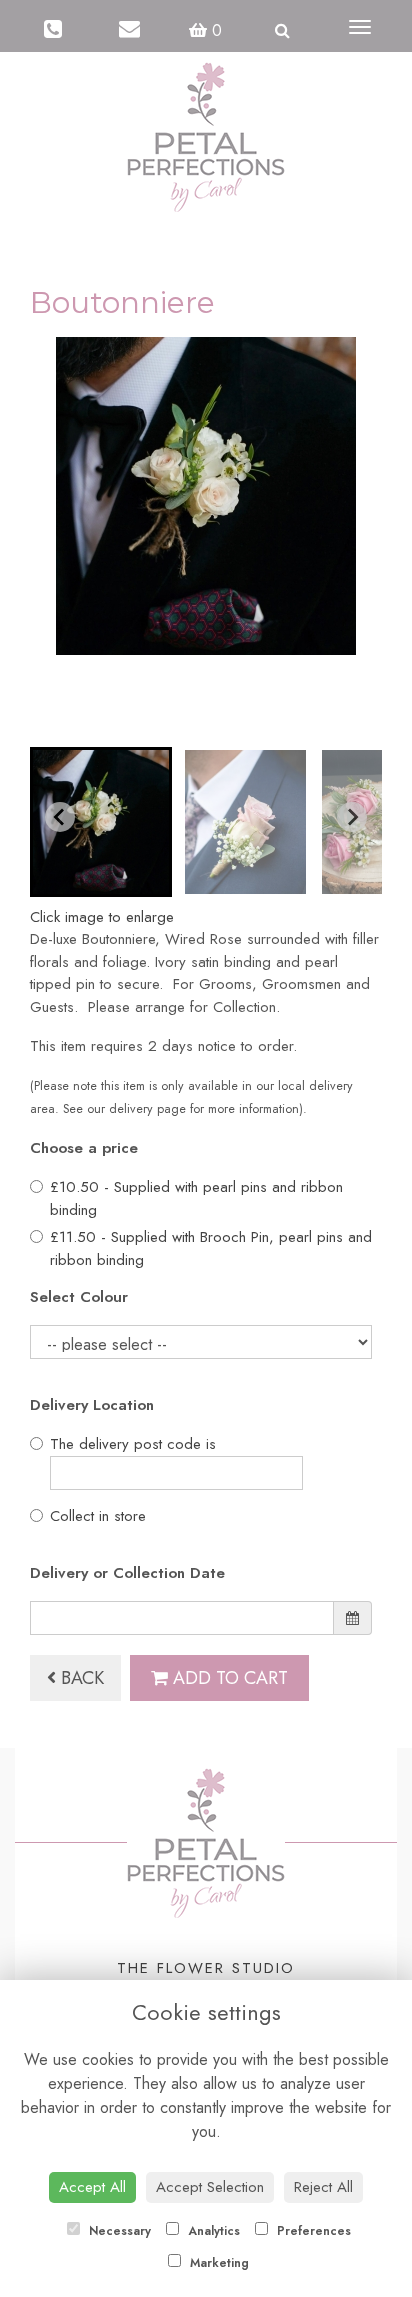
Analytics (212, 2231)
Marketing (217, 2263)
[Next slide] (352, 817)
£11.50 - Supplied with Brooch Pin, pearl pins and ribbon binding (211, 1248)
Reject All (323, 2187)
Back (80, 1678)
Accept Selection (210, 2187)
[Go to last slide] (60, 817)
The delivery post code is (133, 1444)
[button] (101, 822)
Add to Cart (228, 1678)
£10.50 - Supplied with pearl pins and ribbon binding (196, 1198)
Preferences (312, 2231)
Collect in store (98, 1516)
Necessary (118, 2231)
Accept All (92, 2187)
